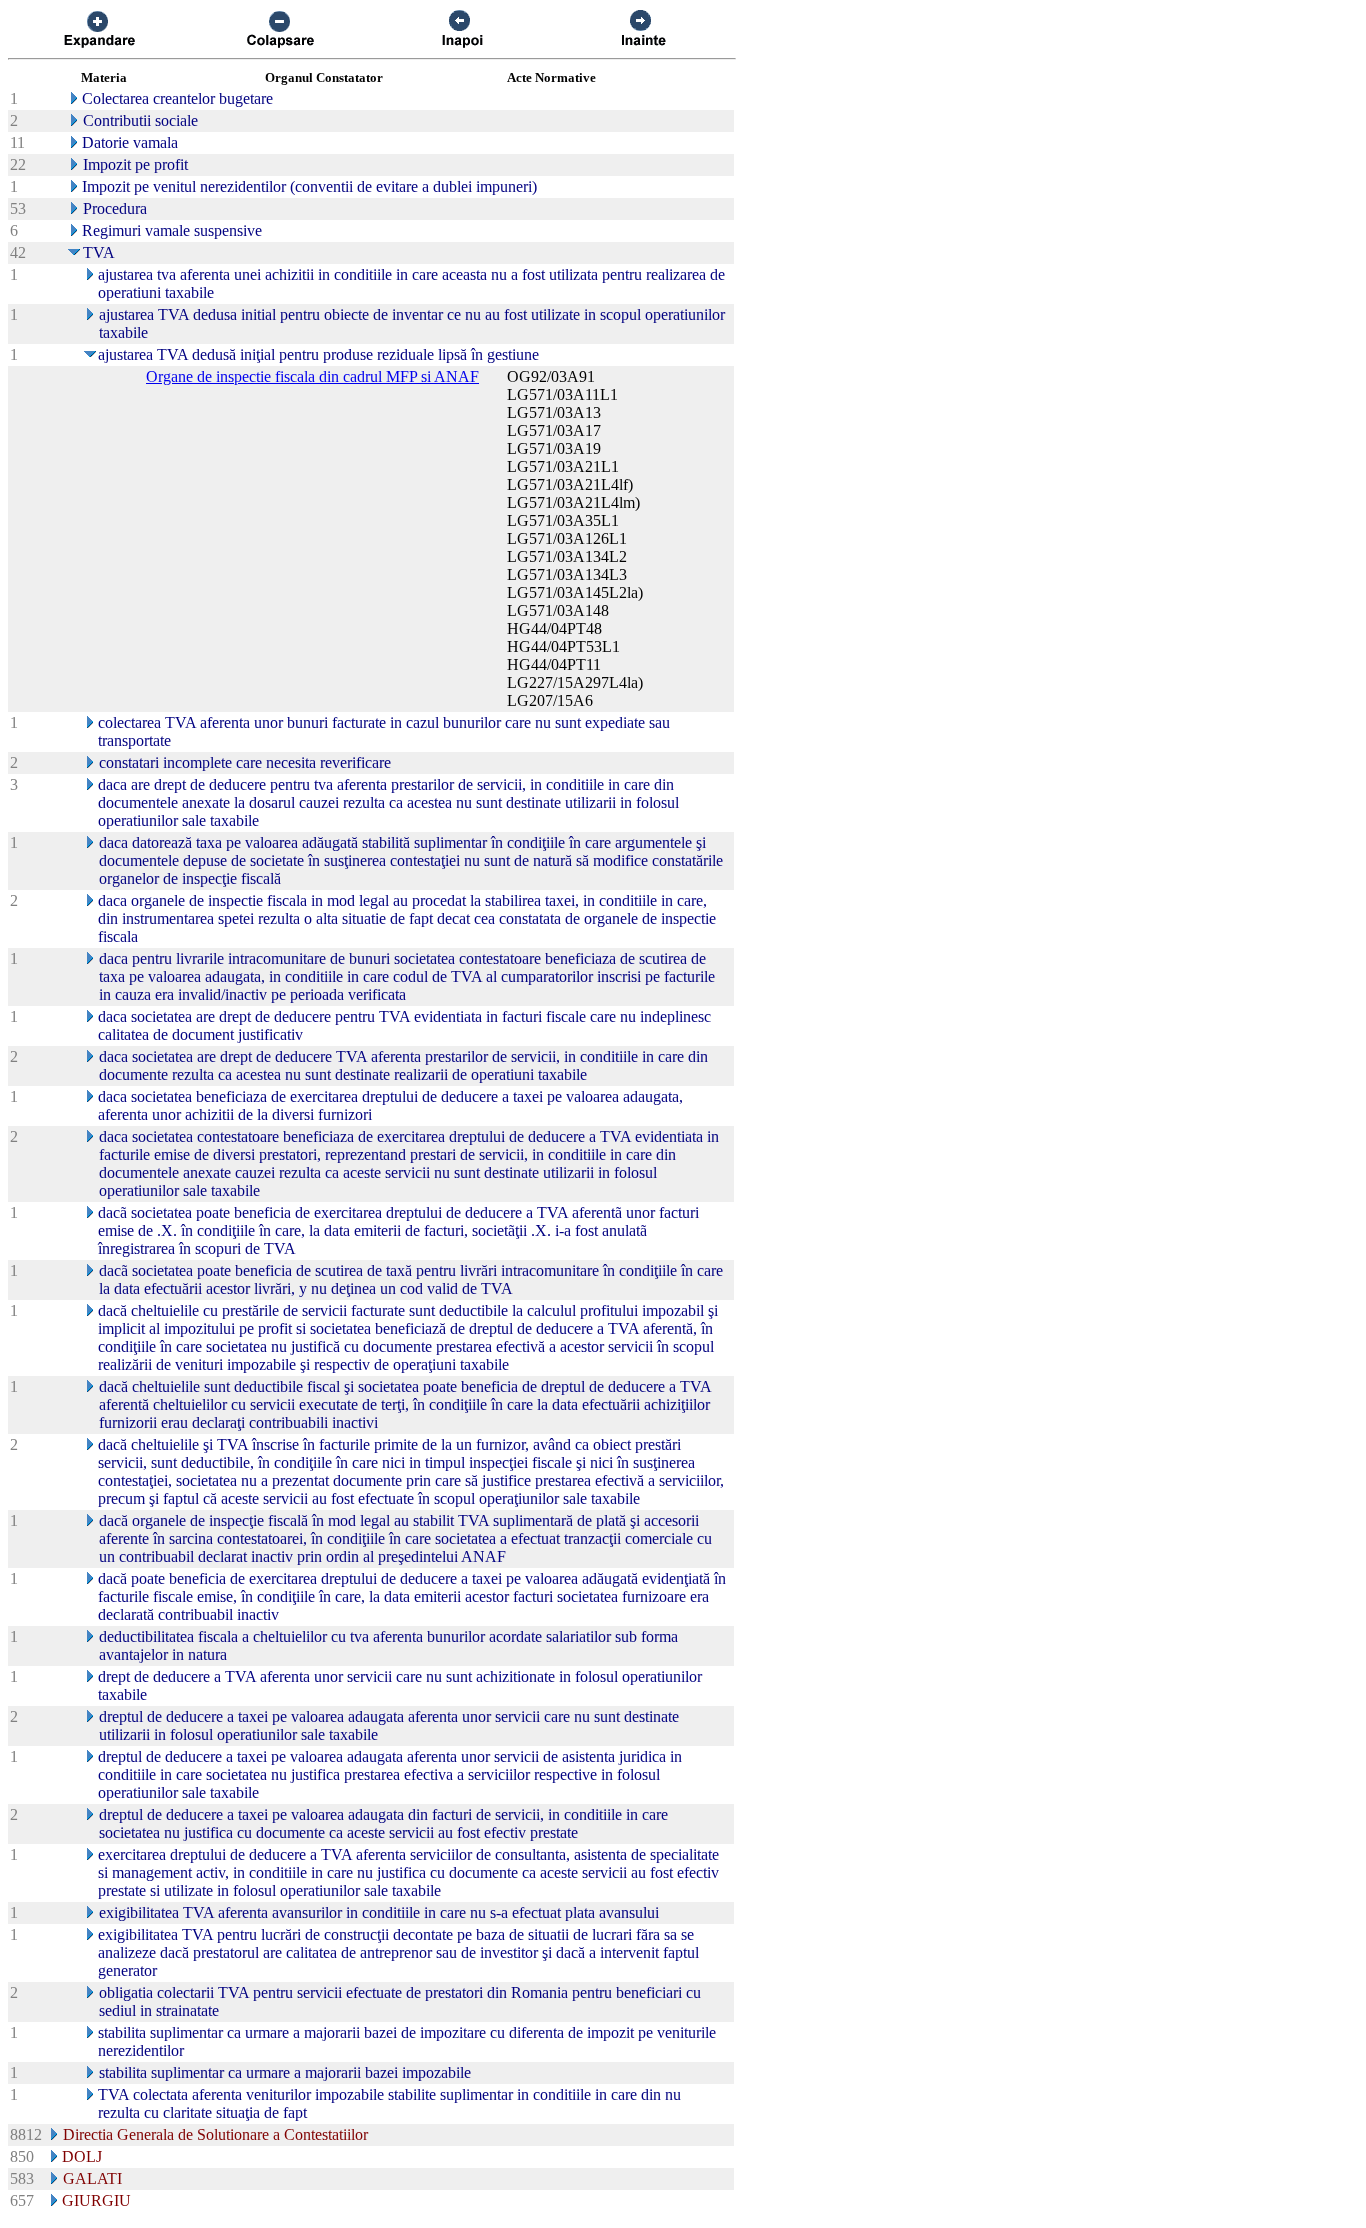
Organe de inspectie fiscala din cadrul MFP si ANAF (312, 376)
